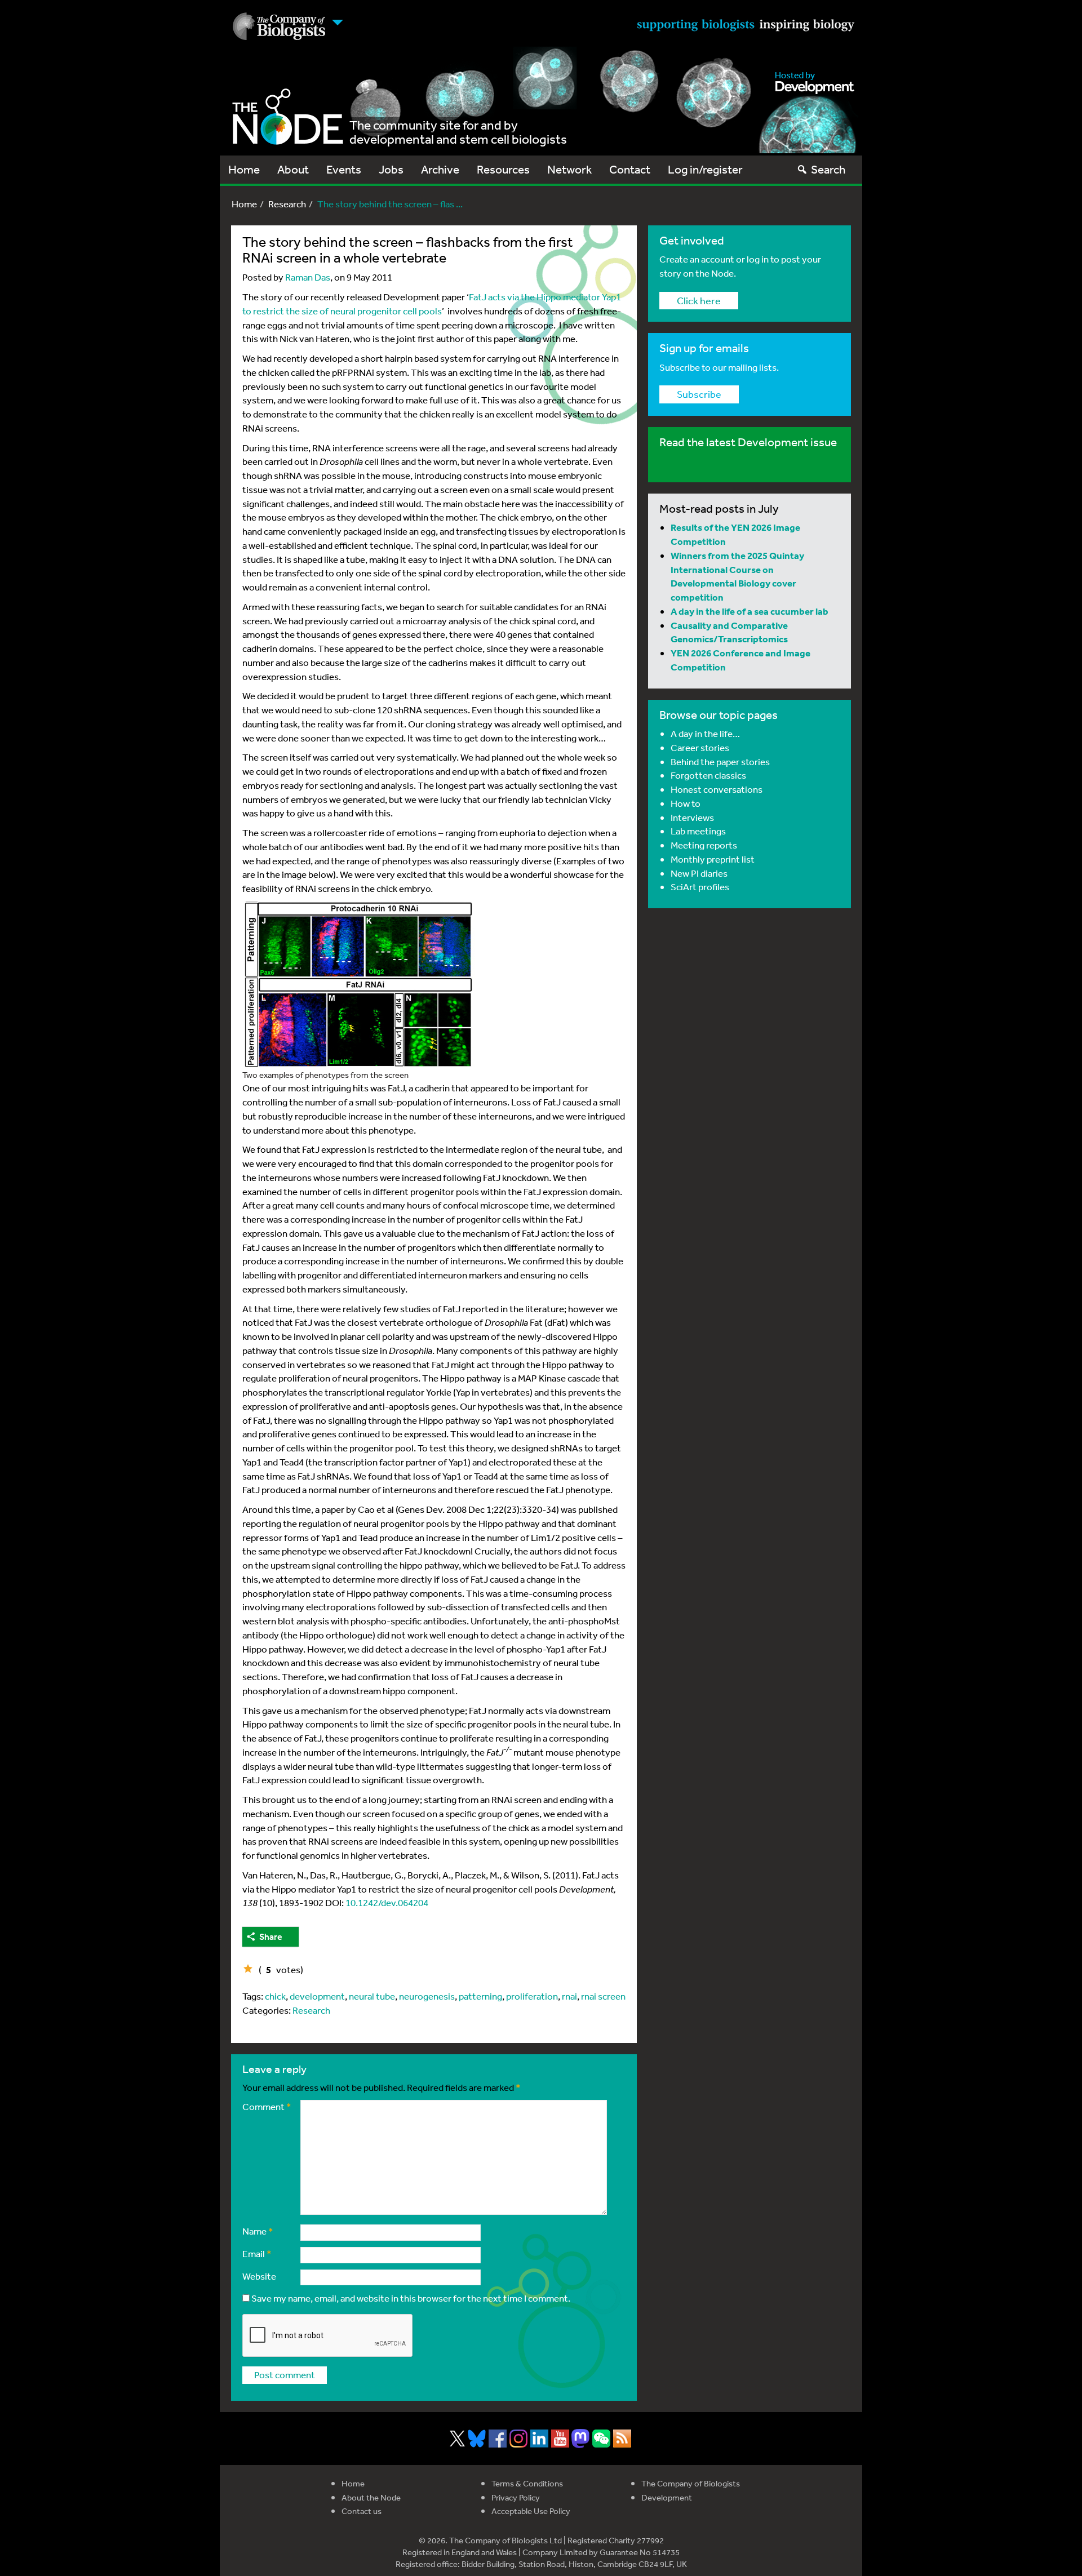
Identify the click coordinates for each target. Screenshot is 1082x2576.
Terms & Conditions (527, 2483)
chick (275, 1996)
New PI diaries (699, 873)
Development (667, 2497)
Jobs (391, 169)
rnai (569, 1996)
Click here (699, 300)
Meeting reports (704, 845)
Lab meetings (698, 831)
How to (686, 803)
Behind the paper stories (720, 761)
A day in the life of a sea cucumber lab (750, 611)
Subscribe (699, 394)
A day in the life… (705, 733)
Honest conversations (717, 789)
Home (244, 169)
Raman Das (308, 277)
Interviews (692, 817)
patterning (480, 1996)
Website (259, 2276)
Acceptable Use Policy (531, 2511)
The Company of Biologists (691, 2483)
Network (569, 169)
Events (344, 169)
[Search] (802, 169)
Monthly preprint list (713, 859)
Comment (267, 2106)
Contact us (362, 2511)
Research (287, 204)
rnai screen (603, 1996)
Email (257, 2253)
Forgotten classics (708, 775)
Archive (440, 169)
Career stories (700, 747)
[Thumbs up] (248, 1969)
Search (828, 169)
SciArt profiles (700, 887)
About (293, 169)
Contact (630, 169)
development (317, 1996)
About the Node (371, 2497)
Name (258, 2231)
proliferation (532, 1996)
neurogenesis (427, 1996)
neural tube (372, 1996)
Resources (503, 169)
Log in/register (705, 169)
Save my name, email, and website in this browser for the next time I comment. (411, 2298)
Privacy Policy (516, 2497)
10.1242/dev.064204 (387, 1902)
